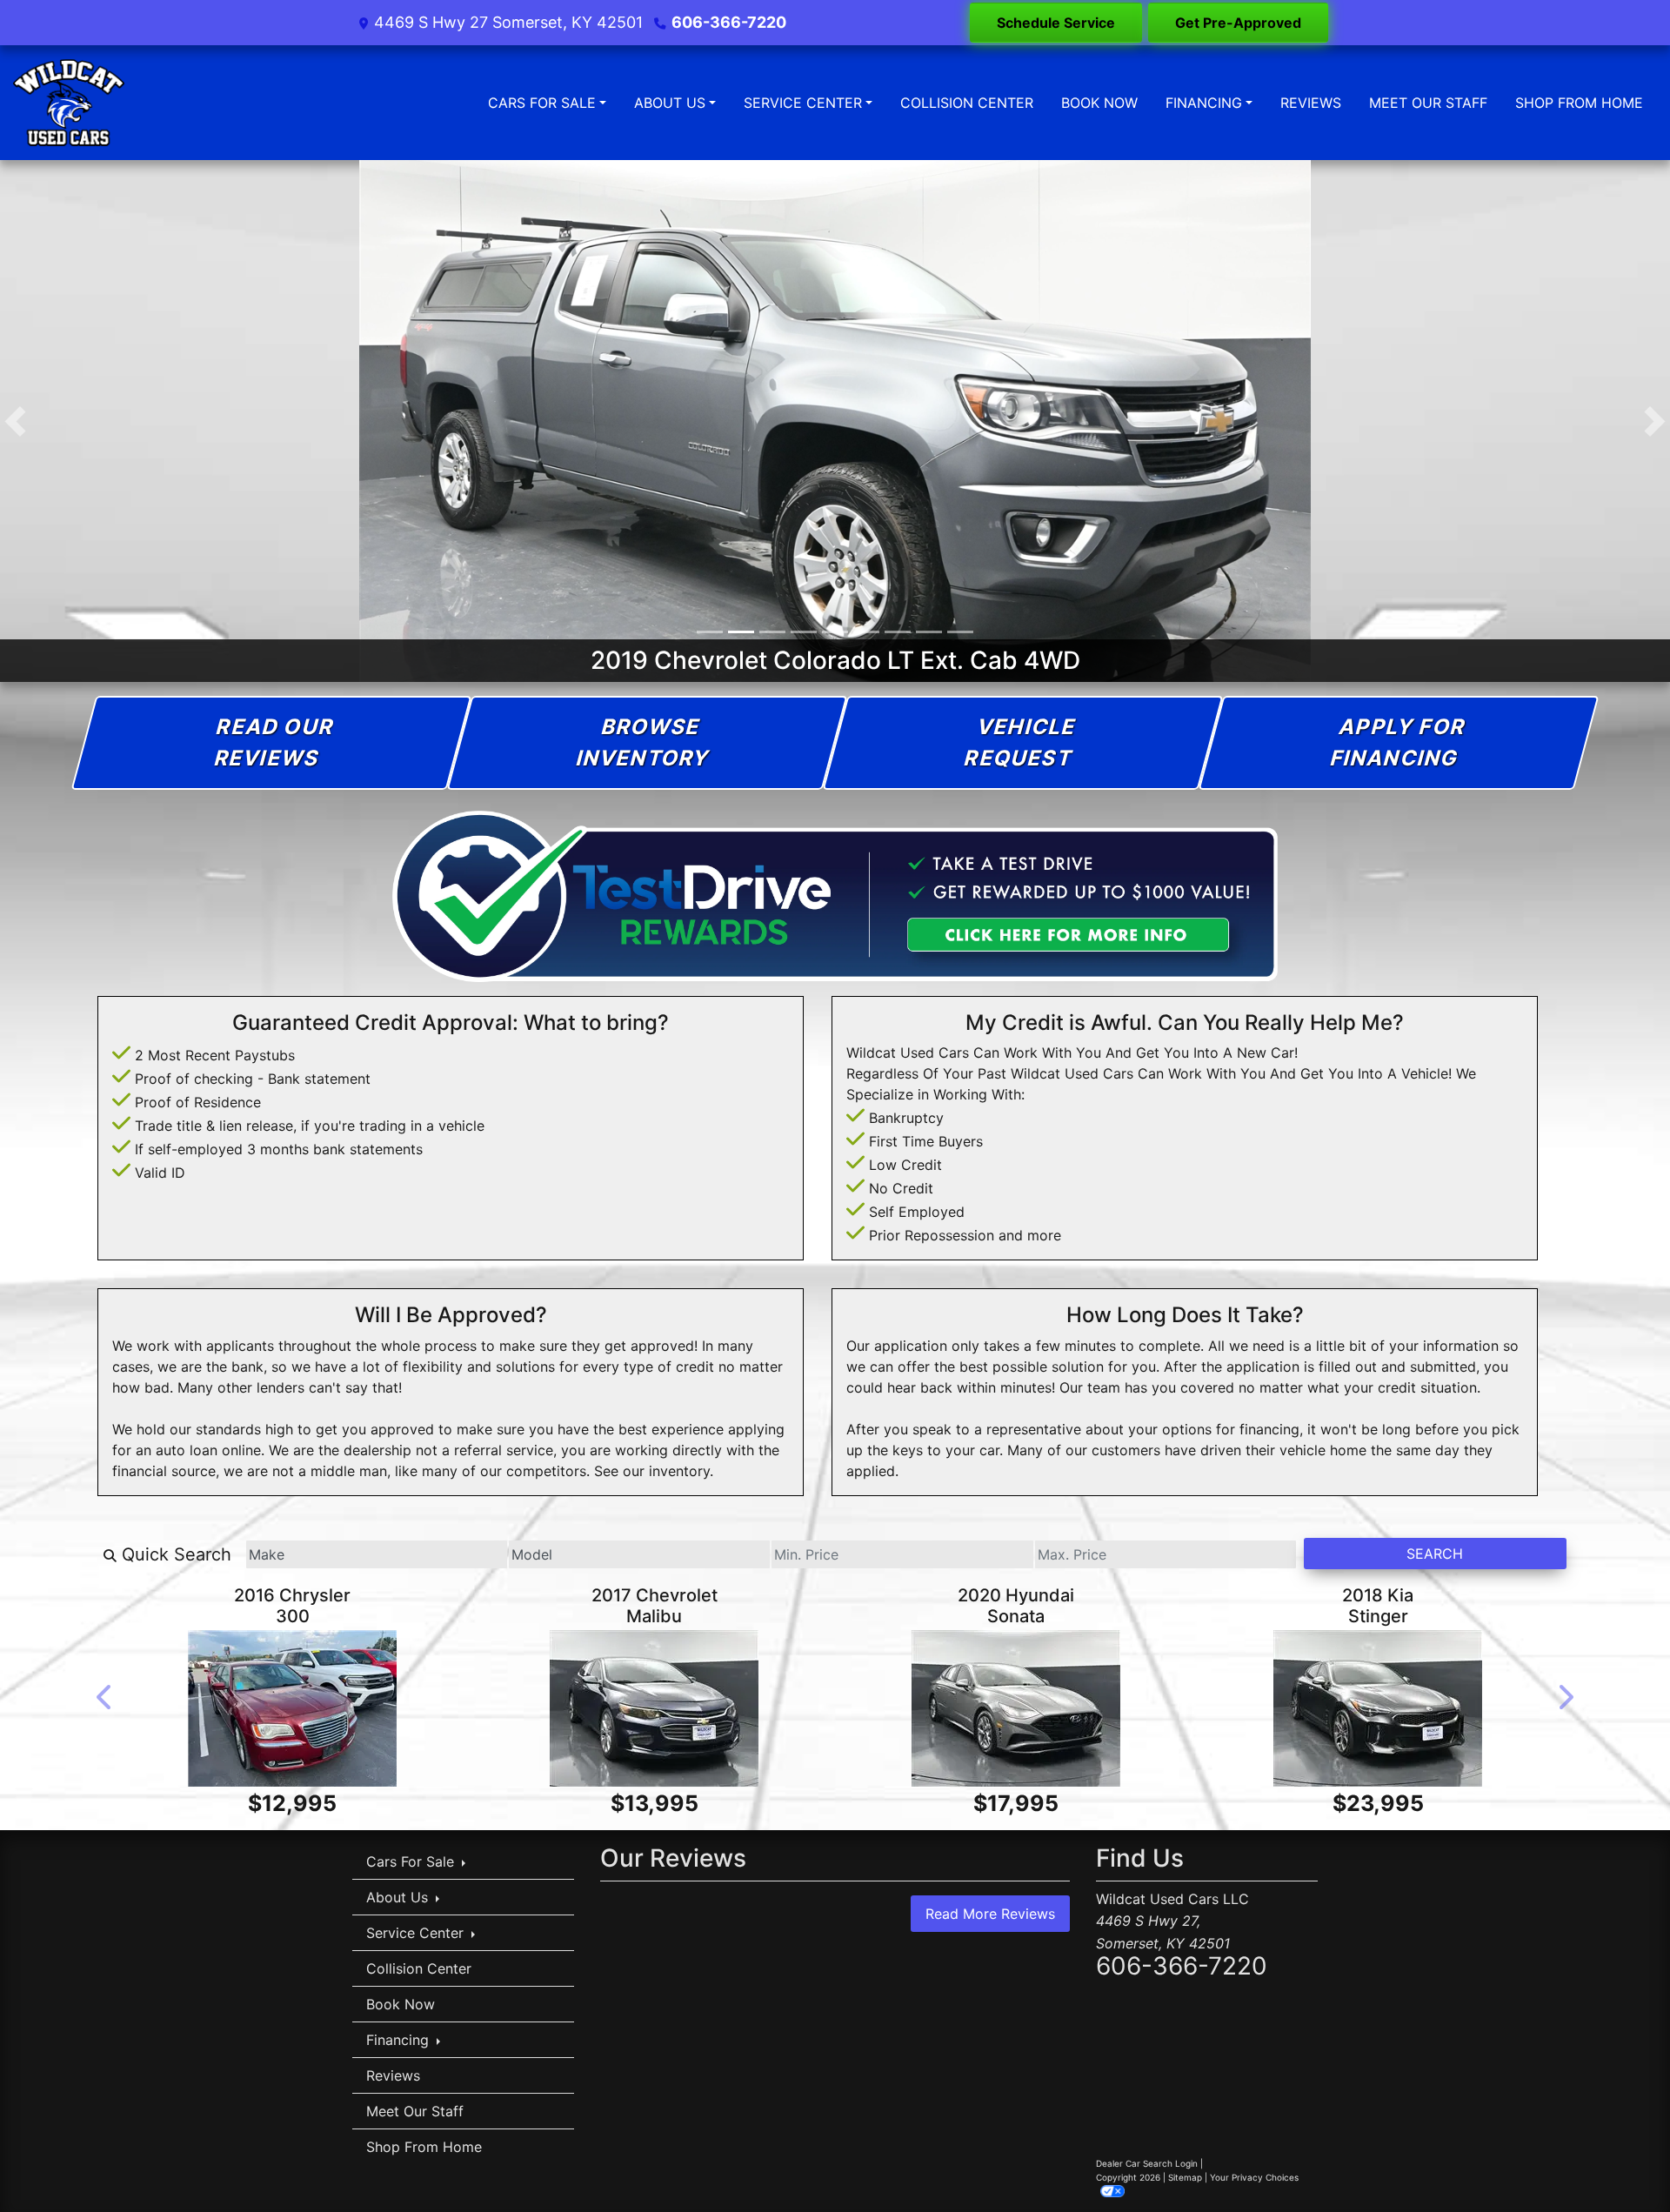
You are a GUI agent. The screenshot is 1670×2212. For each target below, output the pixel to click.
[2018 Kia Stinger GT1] (1378, 1708)
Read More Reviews (990, 1914)
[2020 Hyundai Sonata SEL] (1016, 1708)
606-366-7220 (729, 22)
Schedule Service (1056, 23)
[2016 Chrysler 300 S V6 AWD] (292, 1708)
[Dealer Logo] (69, 103)
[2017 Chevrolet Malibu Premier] (654, 1708)
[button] (15, 421)
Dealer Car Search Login (1147, 2163)
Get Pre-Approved (1238, 23)
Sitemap (1185, 2177)
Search (1435, 1554)
